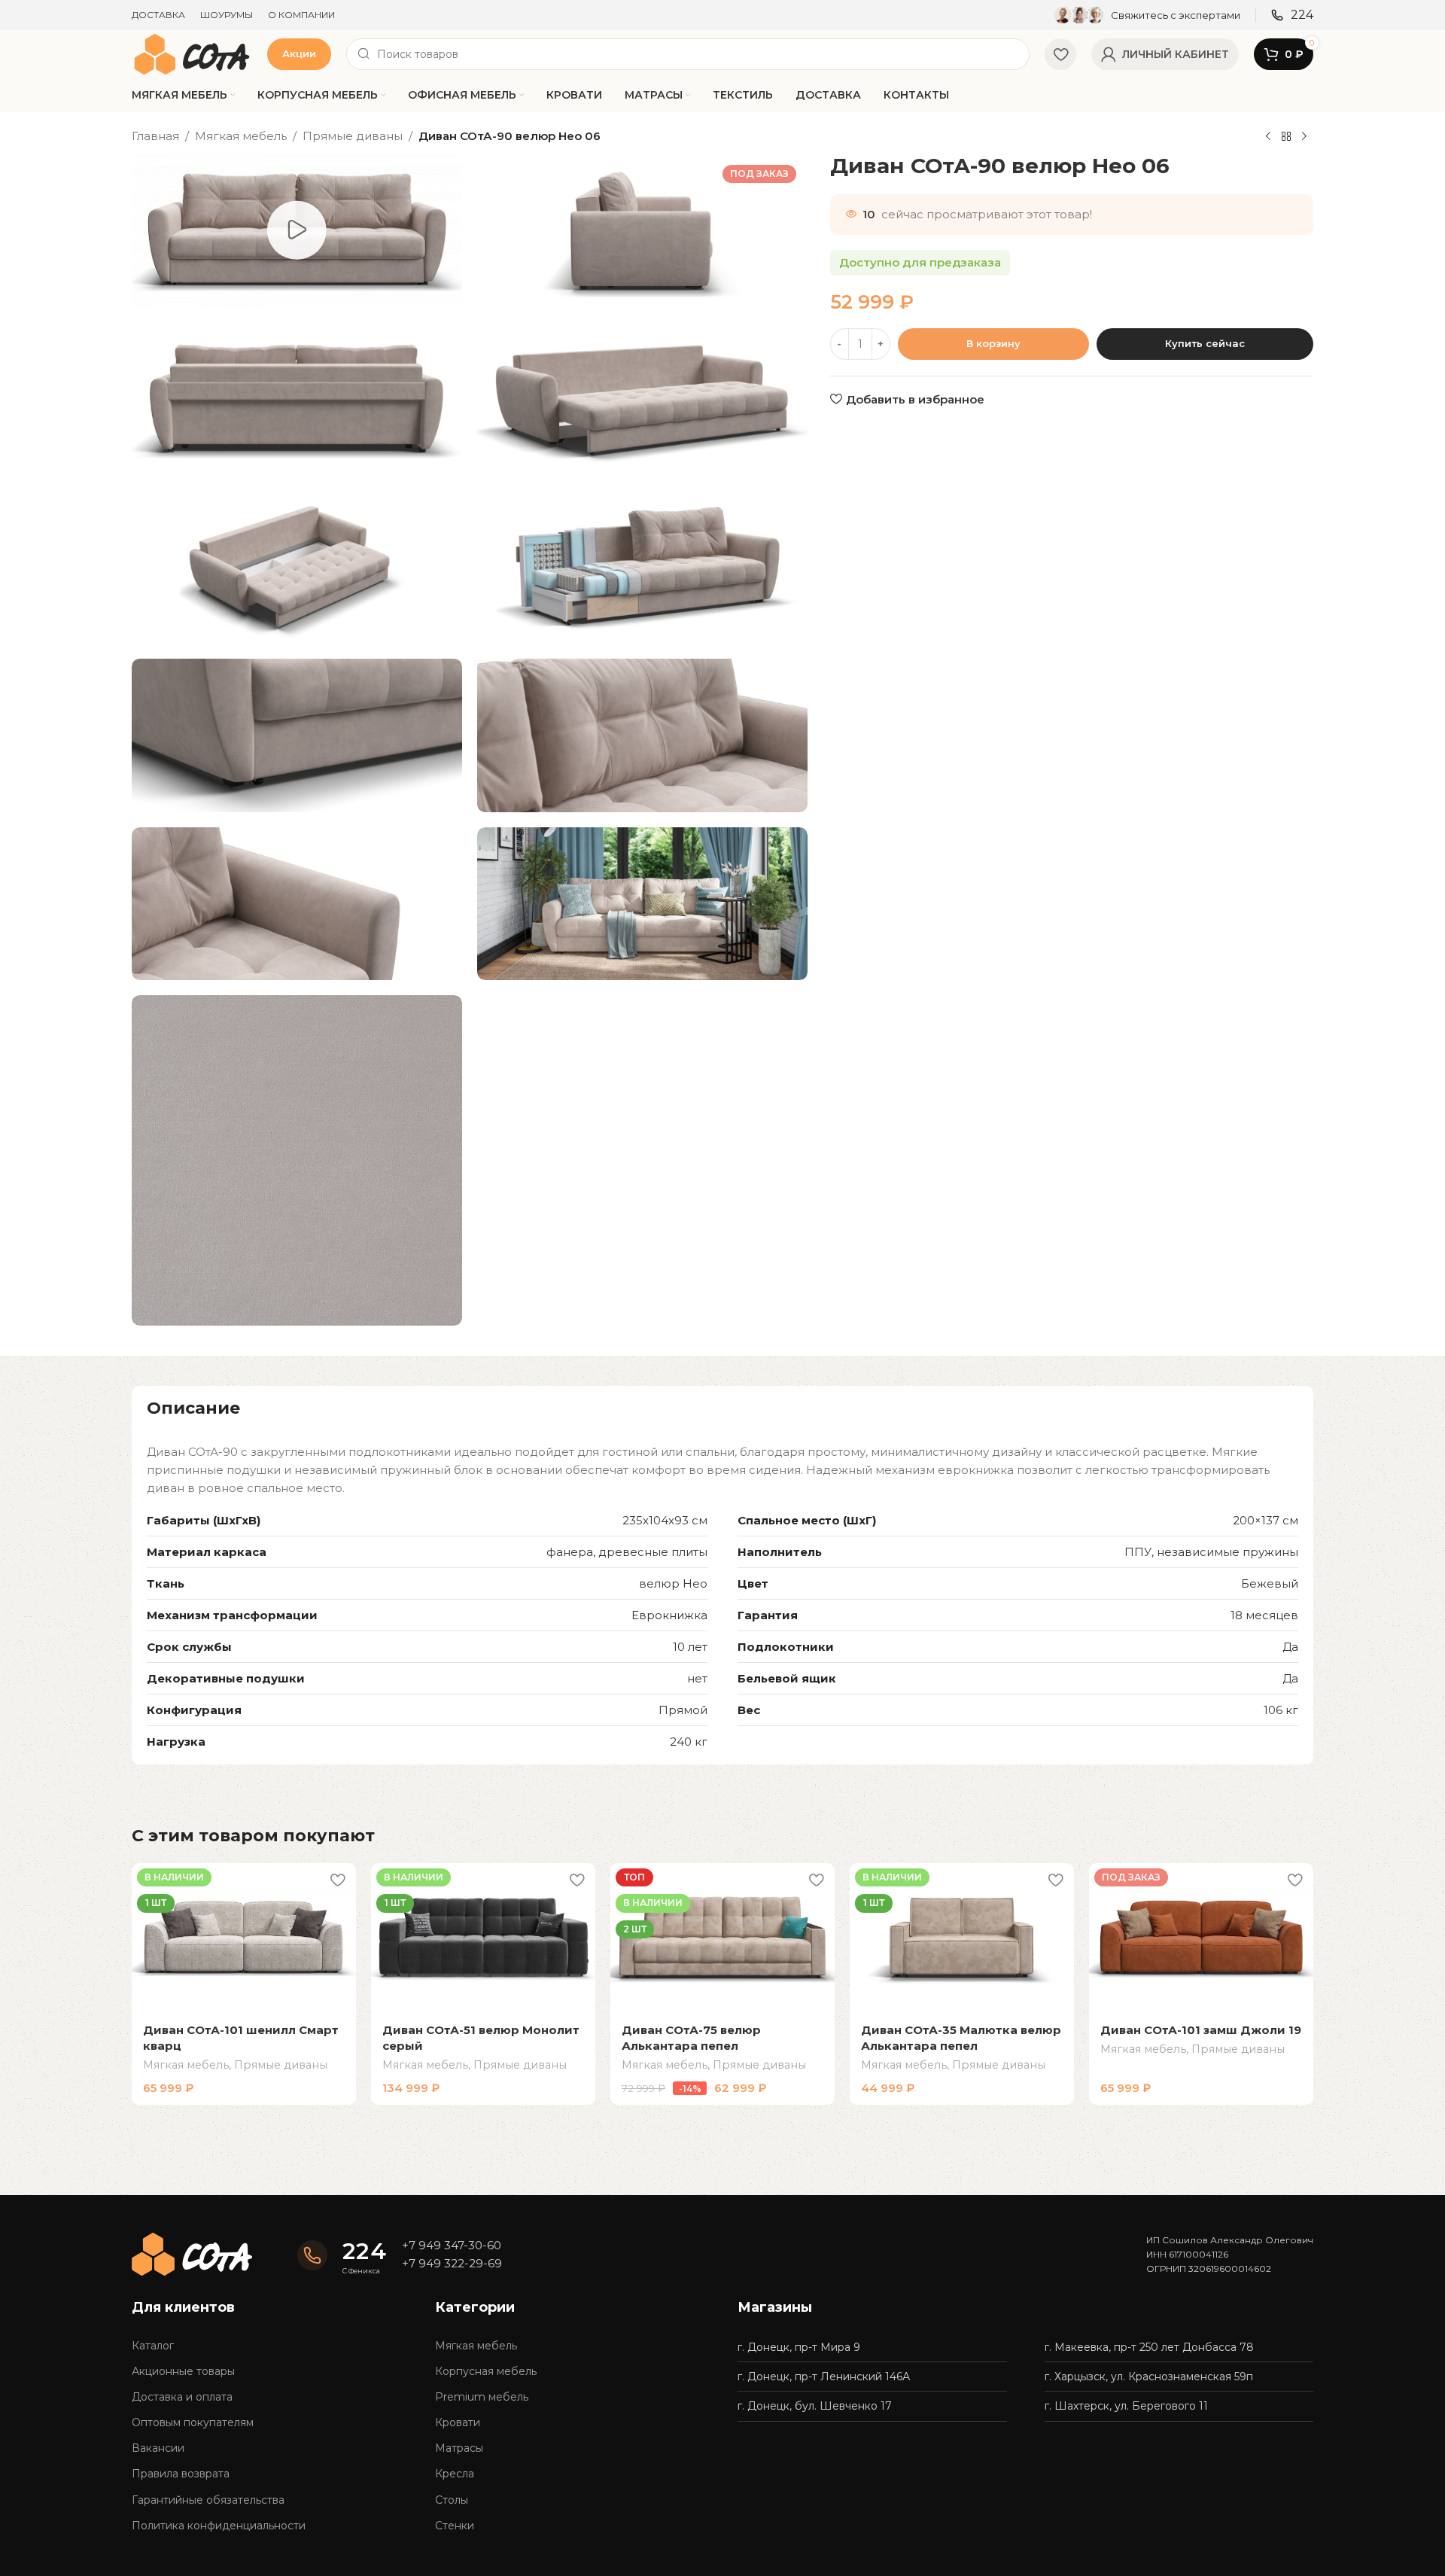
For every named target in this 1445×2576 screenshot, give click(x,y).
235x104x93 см (665, 1520)
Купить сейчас (1205, 343)
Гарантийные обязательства (208, 2500)
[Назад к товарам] (1286, 137)
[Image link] (192, 2253)
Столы (452, 2500)
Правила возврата (181, 2474)
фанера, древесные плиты (627, 1552)
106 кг (1281, 1710)
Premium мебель (482, 2397)
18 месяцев (1264, 1615)
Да (1290, 1647)
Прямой (683, 1710)
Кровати (458, 2422)
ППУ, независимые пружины (1211, 1552)
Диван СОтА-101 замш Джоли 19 (1201, 2030)
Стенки (455, 2526)
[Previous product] (1268, 137)
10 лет (690, 1647)
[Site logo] (192, 53)
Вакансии (158, 2448)
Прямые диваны (353, 136)
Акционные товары (183, 2371)
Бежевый (1270, 1583)
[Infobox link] (1147, 15)
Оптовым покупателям (193, 2422)
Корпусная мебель (486, 2371)
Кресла (455, 2474)
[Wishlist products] (1060, 54)
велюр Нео (673, 1583)
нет (697, 1678)
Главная (155, 136)
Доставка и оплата (182, 2397)
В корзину (993, 343)
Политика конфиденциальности (219, 2526)
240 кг (689, 1742)
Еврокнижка (669, 1615)
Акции (299, 53)
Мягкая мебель (241, 136)
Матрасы (459, 2448)
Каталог (153, 2346)
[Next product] (1304, 137)
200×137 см (1266, 1520)
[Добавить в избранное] (337, 1880)
